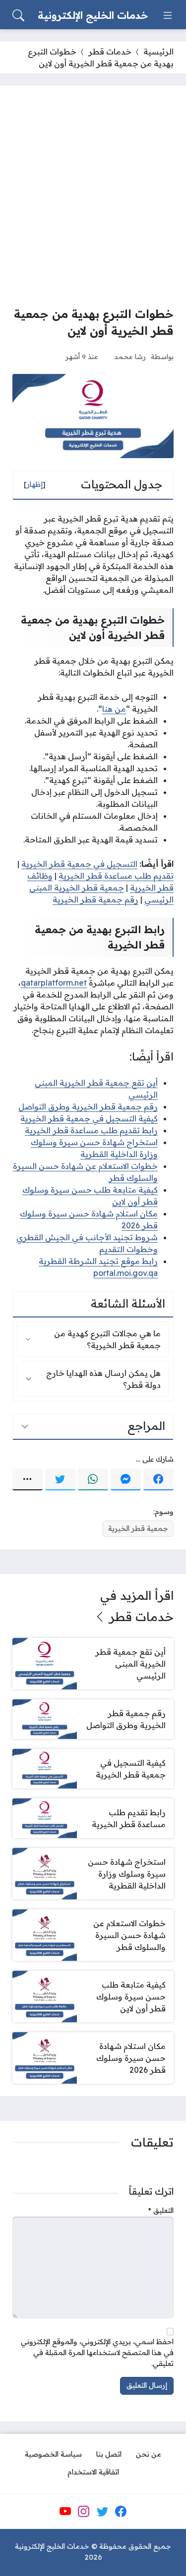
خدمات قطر (110, 52)
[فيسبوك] (158, 1479)
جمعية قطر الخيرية (138, 1528)
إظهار (35, 484)
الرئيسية (158, 52)
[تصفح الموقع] (168, 15)
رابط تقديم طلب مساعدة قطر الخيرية (91, 1130)
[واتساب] (93, 1479)
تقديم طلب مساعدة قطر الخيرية (116, 876)
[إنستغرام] (84, 2511)
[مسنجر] (126, 1479)
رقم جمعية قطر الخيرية (95, 899)
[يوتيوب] (65, 2511)
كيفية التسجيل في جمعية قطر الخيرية (89, 1118)
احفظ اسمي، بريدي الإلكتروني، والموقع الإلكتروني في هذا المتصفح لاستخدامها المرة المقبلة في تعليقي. (97, 2352)
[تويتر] (60, 1479)
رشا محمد (130, 356)
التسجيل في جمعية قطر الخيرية (79, 864)
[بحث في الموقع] (18, 15)
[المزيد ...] (28, 1479)
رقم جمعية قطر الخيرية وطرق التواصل (88, 1106)
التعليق (161, 2210)
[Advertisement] (93, 196)
